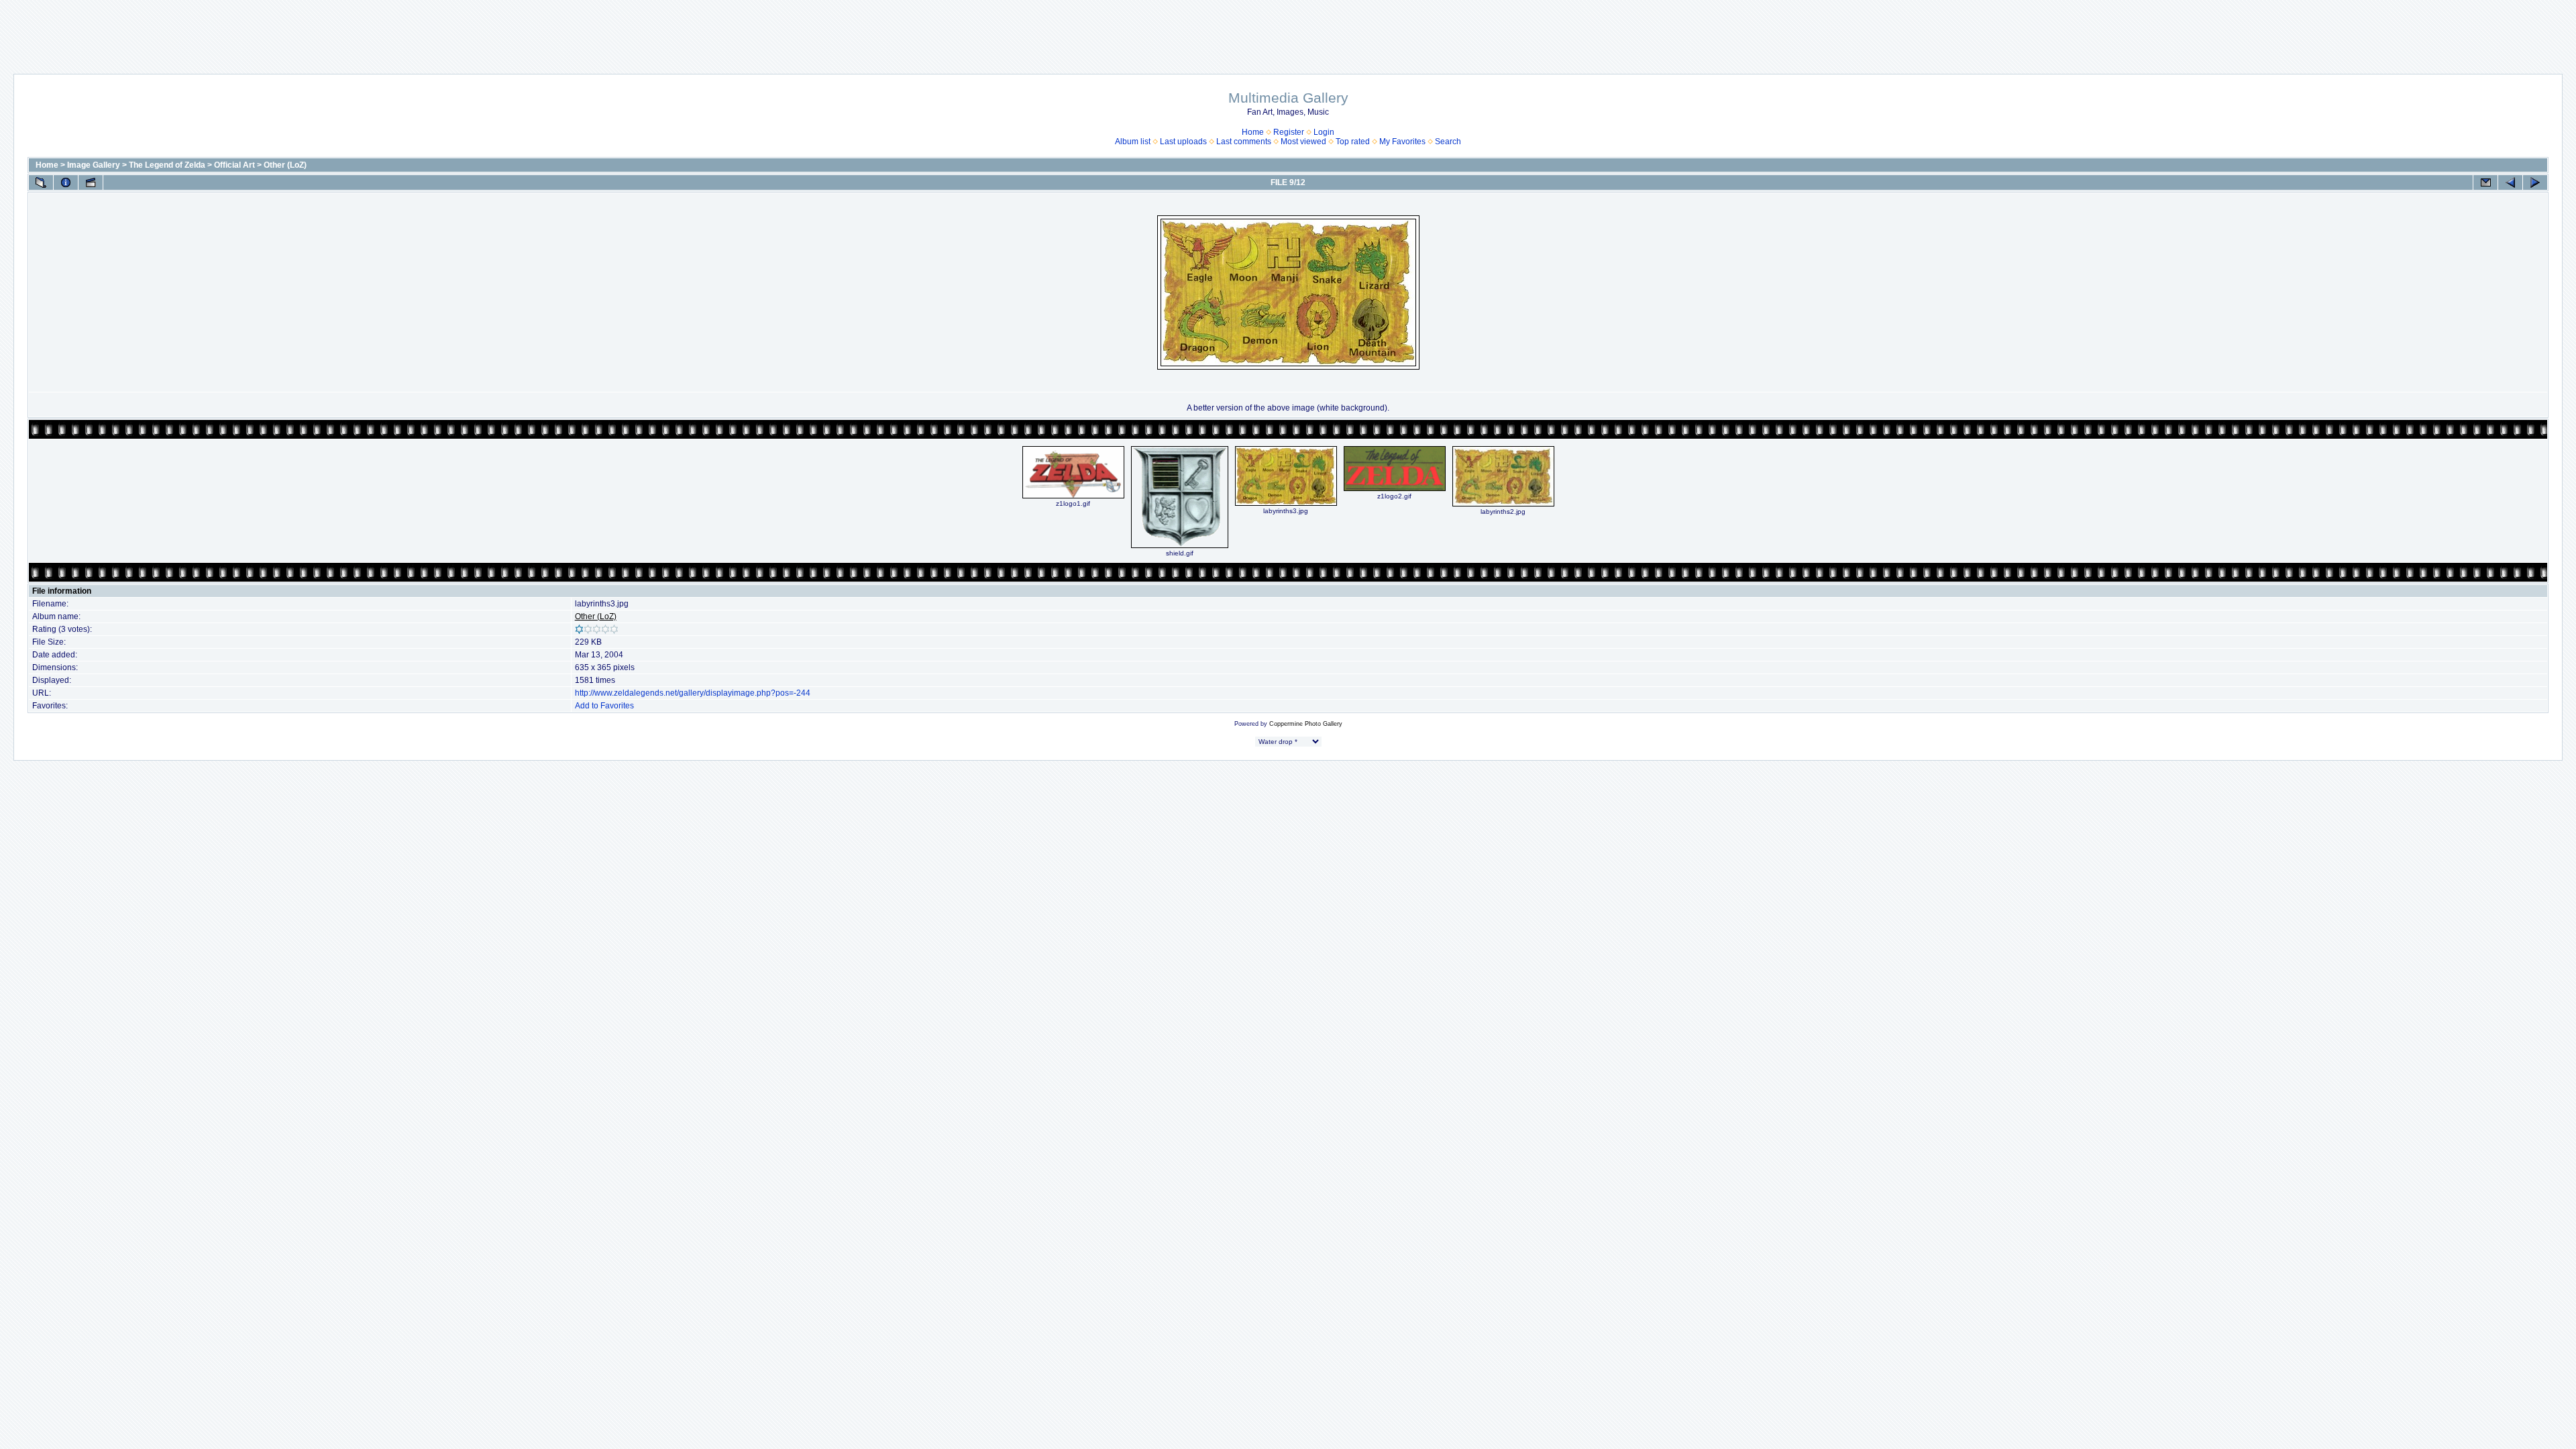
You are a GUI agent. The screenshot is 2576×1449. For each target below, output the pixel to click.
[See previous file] (2510, 182)
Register (1289, 132)
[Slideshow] (91, 182)
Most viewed (1303, 142)
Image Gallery (94, 165)
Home (1253, 132)
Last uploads (1183, 142)
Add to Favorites (604, 706)
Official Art (234, 165)
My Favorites (1402, 142)
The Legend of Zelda (167, 165)
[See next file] (2535, 182)
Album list (1133, 142)
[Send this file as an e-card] (2485, 182)
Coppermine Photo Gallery (1306, 724)
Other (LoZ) (285, 165)
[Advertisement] (1288, 30)
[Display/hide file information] (66, 182)
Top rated (1353, 142)
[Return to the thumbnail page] (41, 182)
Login (1324, 132)
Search (1448, 142)
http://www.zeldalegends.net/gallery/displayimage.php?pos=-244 (693, 693)
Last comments (1244, 142)
